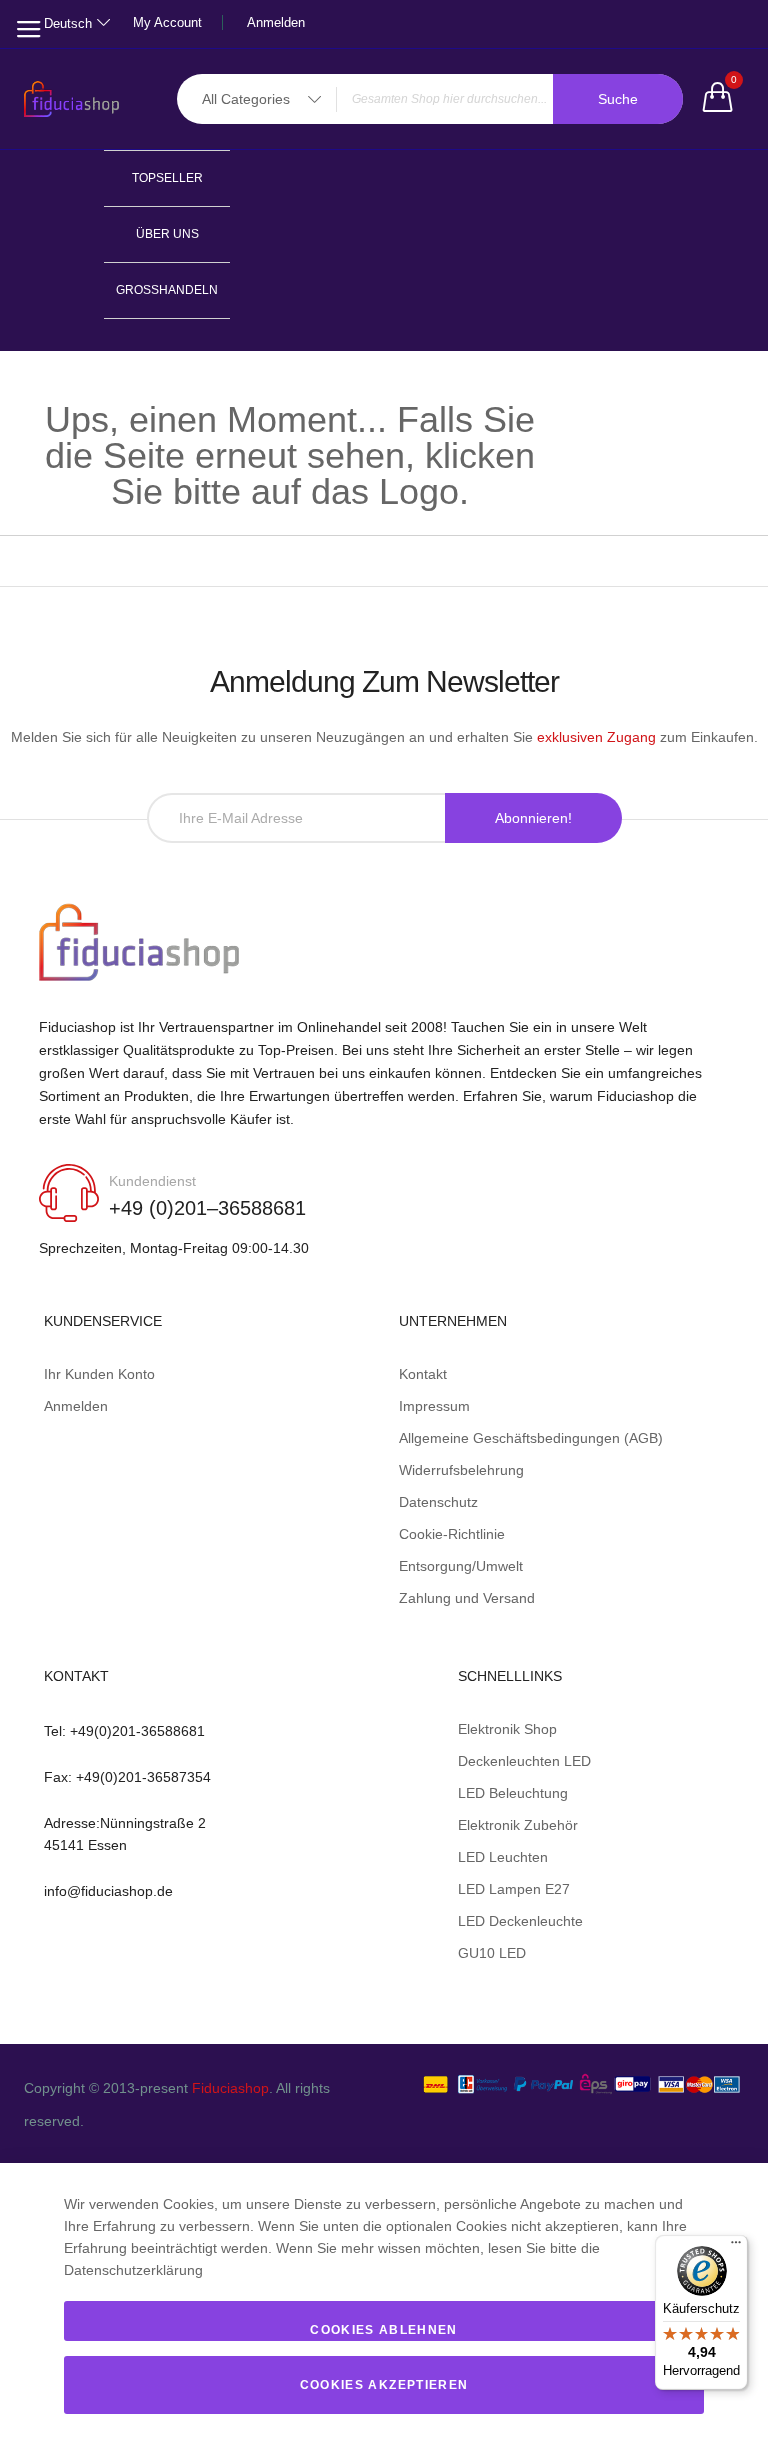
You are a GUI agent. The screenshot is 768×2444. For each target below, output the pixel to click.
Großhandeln (167, 290)
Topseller (167, 178)
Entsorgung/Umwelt (461, 1566)
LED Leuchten (503, 1857)
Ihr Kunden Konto (99, 1374)
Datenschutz (438, 1502)
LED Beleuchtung (513, 1793)
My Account (167, 22)
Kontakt (423, 1374)
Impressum (434, 1406)
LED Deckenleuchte (520, 1921)
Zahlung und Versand (467, 1598)
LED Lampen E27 (514, 1889)
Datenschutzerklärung (133, 2270)
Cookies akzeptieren (384, 2385)
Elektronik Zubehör (518, 1825)
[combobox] (430, 99)
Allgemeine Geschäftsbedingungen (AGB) (531, 1438)
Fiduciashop (230, 2088)
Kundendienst (152, 1181)
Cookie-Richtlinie (452, 1534)
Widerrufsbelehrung (461, 1470)
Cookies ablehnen (384, 2330)
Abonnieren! (533, 818)
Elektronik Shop (507, 1729)
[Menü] (736, 2247)
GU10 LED (492, 1953)
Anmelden (276, 22)
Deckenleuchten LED (524, 1761)
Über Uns (167, 234)
